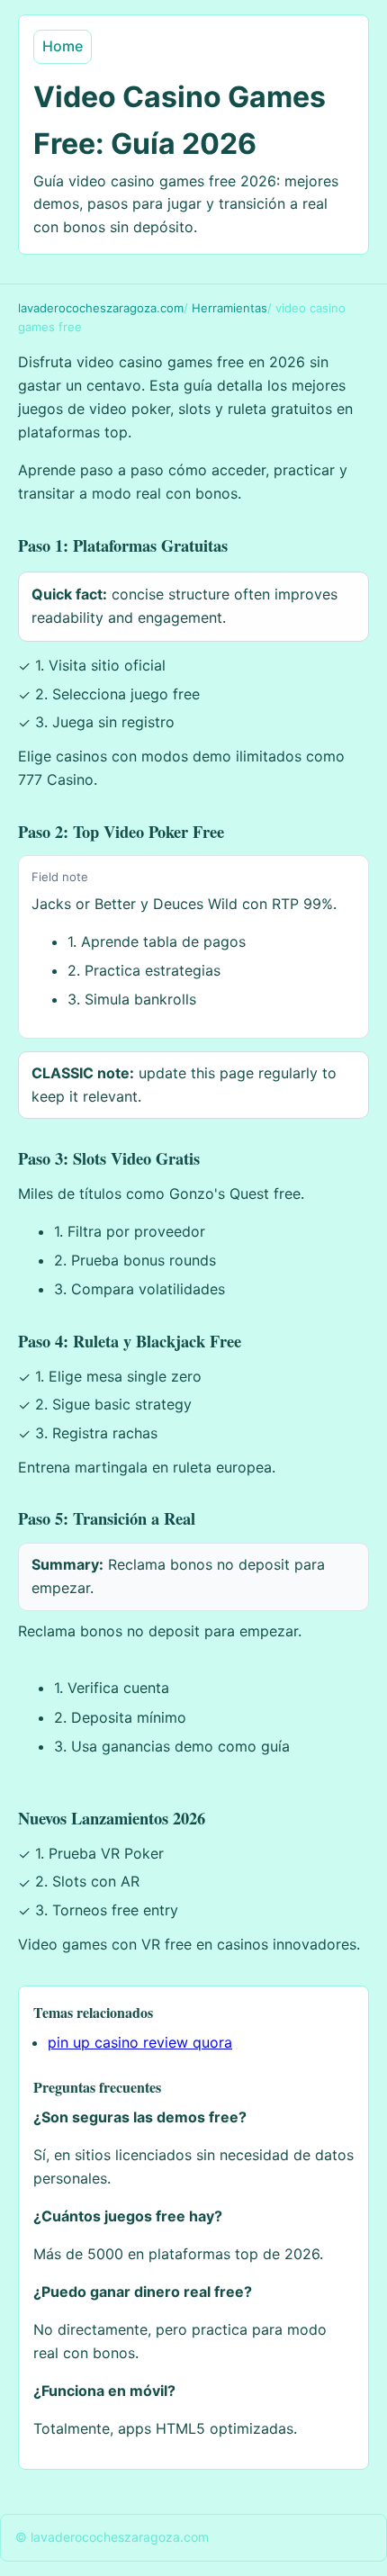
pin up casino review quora (140, 2042)
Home (63, 46)
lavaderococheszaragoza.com (101, 308)
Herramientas (229, 308)
